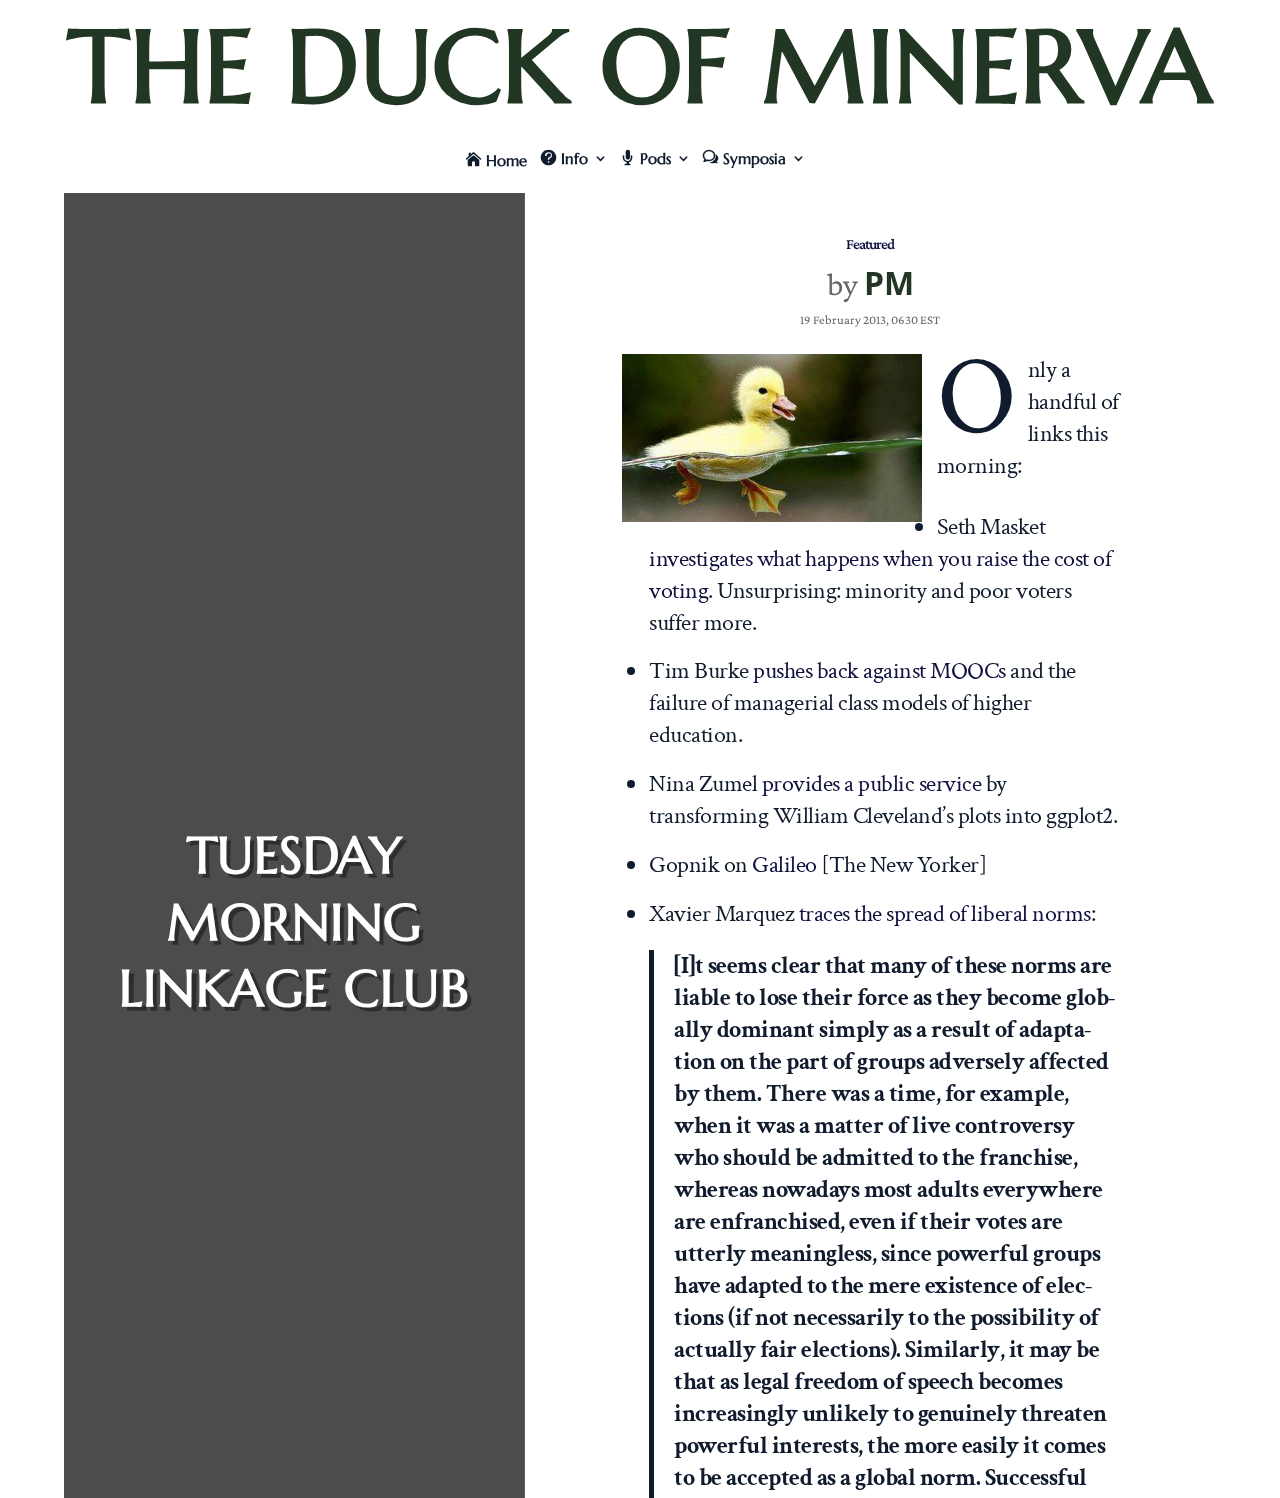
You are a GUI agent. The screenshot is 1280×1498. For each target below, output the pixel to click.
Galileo (784, 864)
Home (506, 160)
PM (889, 282)
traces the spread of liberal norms (945, 913)
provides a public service (872, 783)
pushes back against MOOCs (879, 670)
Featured (870, 243)
